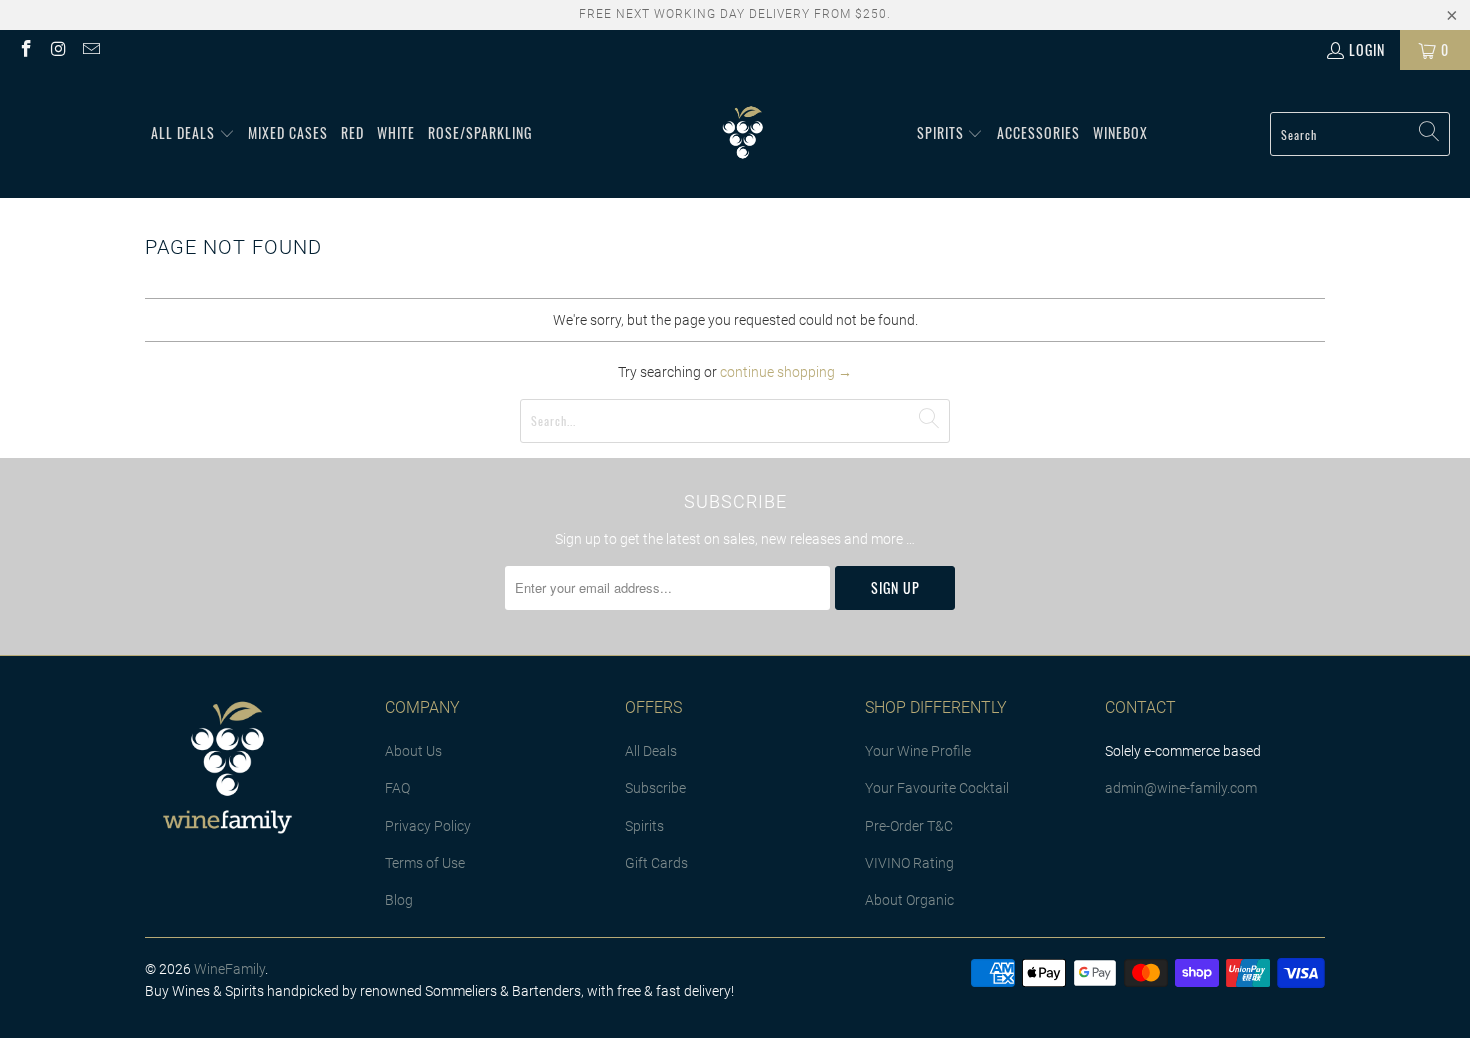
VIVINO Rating (909, 863)
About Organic (909, 900)
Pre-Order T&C (909, 826)
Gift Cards (656, 863)
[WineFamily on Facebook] (25, 49)
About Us (413, 751)
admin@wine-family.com (1181, 788)
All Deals (651, 751)
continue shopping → (786, 372)
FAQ (397, 788)
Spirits (644, 826)
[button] (193, 134)
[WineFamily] (742, 134)
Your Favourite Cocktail (937, 788)
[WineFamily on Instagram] (58, 49)
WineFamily (229, 969)
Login (1367, 49)
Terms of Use (425, 863)
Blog (399, 900)
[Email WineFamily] (90, 49)
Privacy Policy (428, 826)
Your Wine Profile (918, 751)
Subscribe (655, 788)
